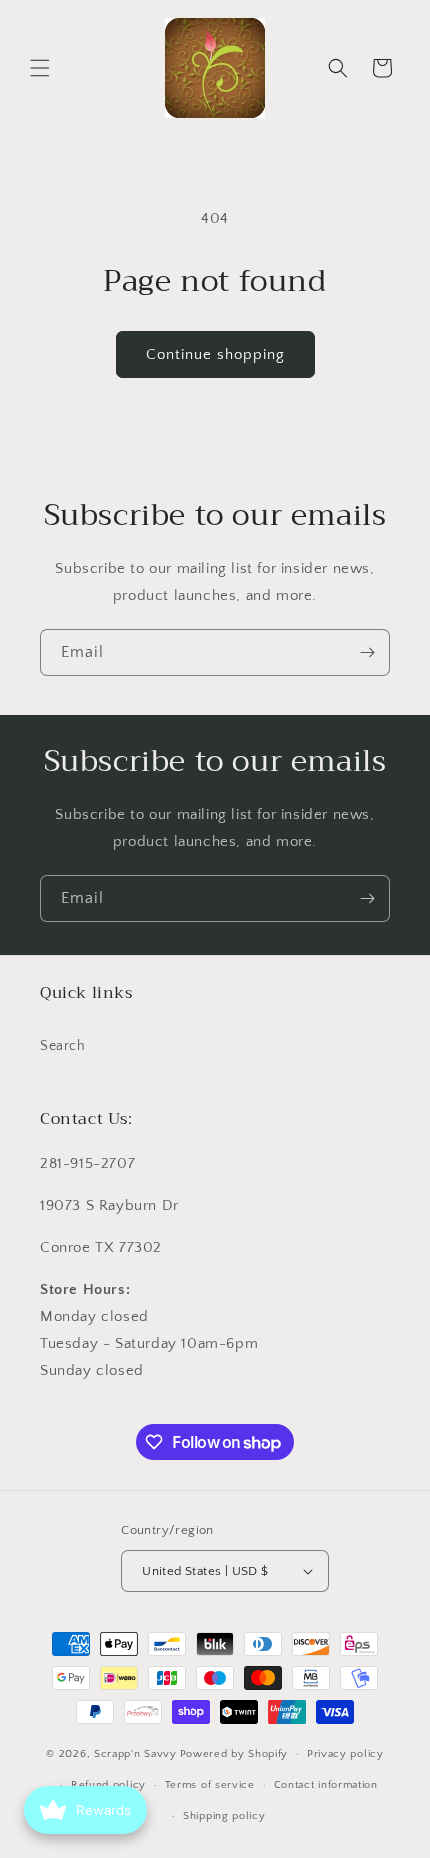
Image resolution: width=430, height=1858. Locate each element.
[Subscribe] (367, 652)
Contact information (326, 1785)
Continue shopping (215, 354)
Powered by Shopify (234, 1754)
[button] (40, 68)
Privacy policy (345, 1754)
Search (63, 1046)
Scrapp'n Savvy (135, 1754)
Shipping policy (224, 1816)
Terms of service (210, 1785)
